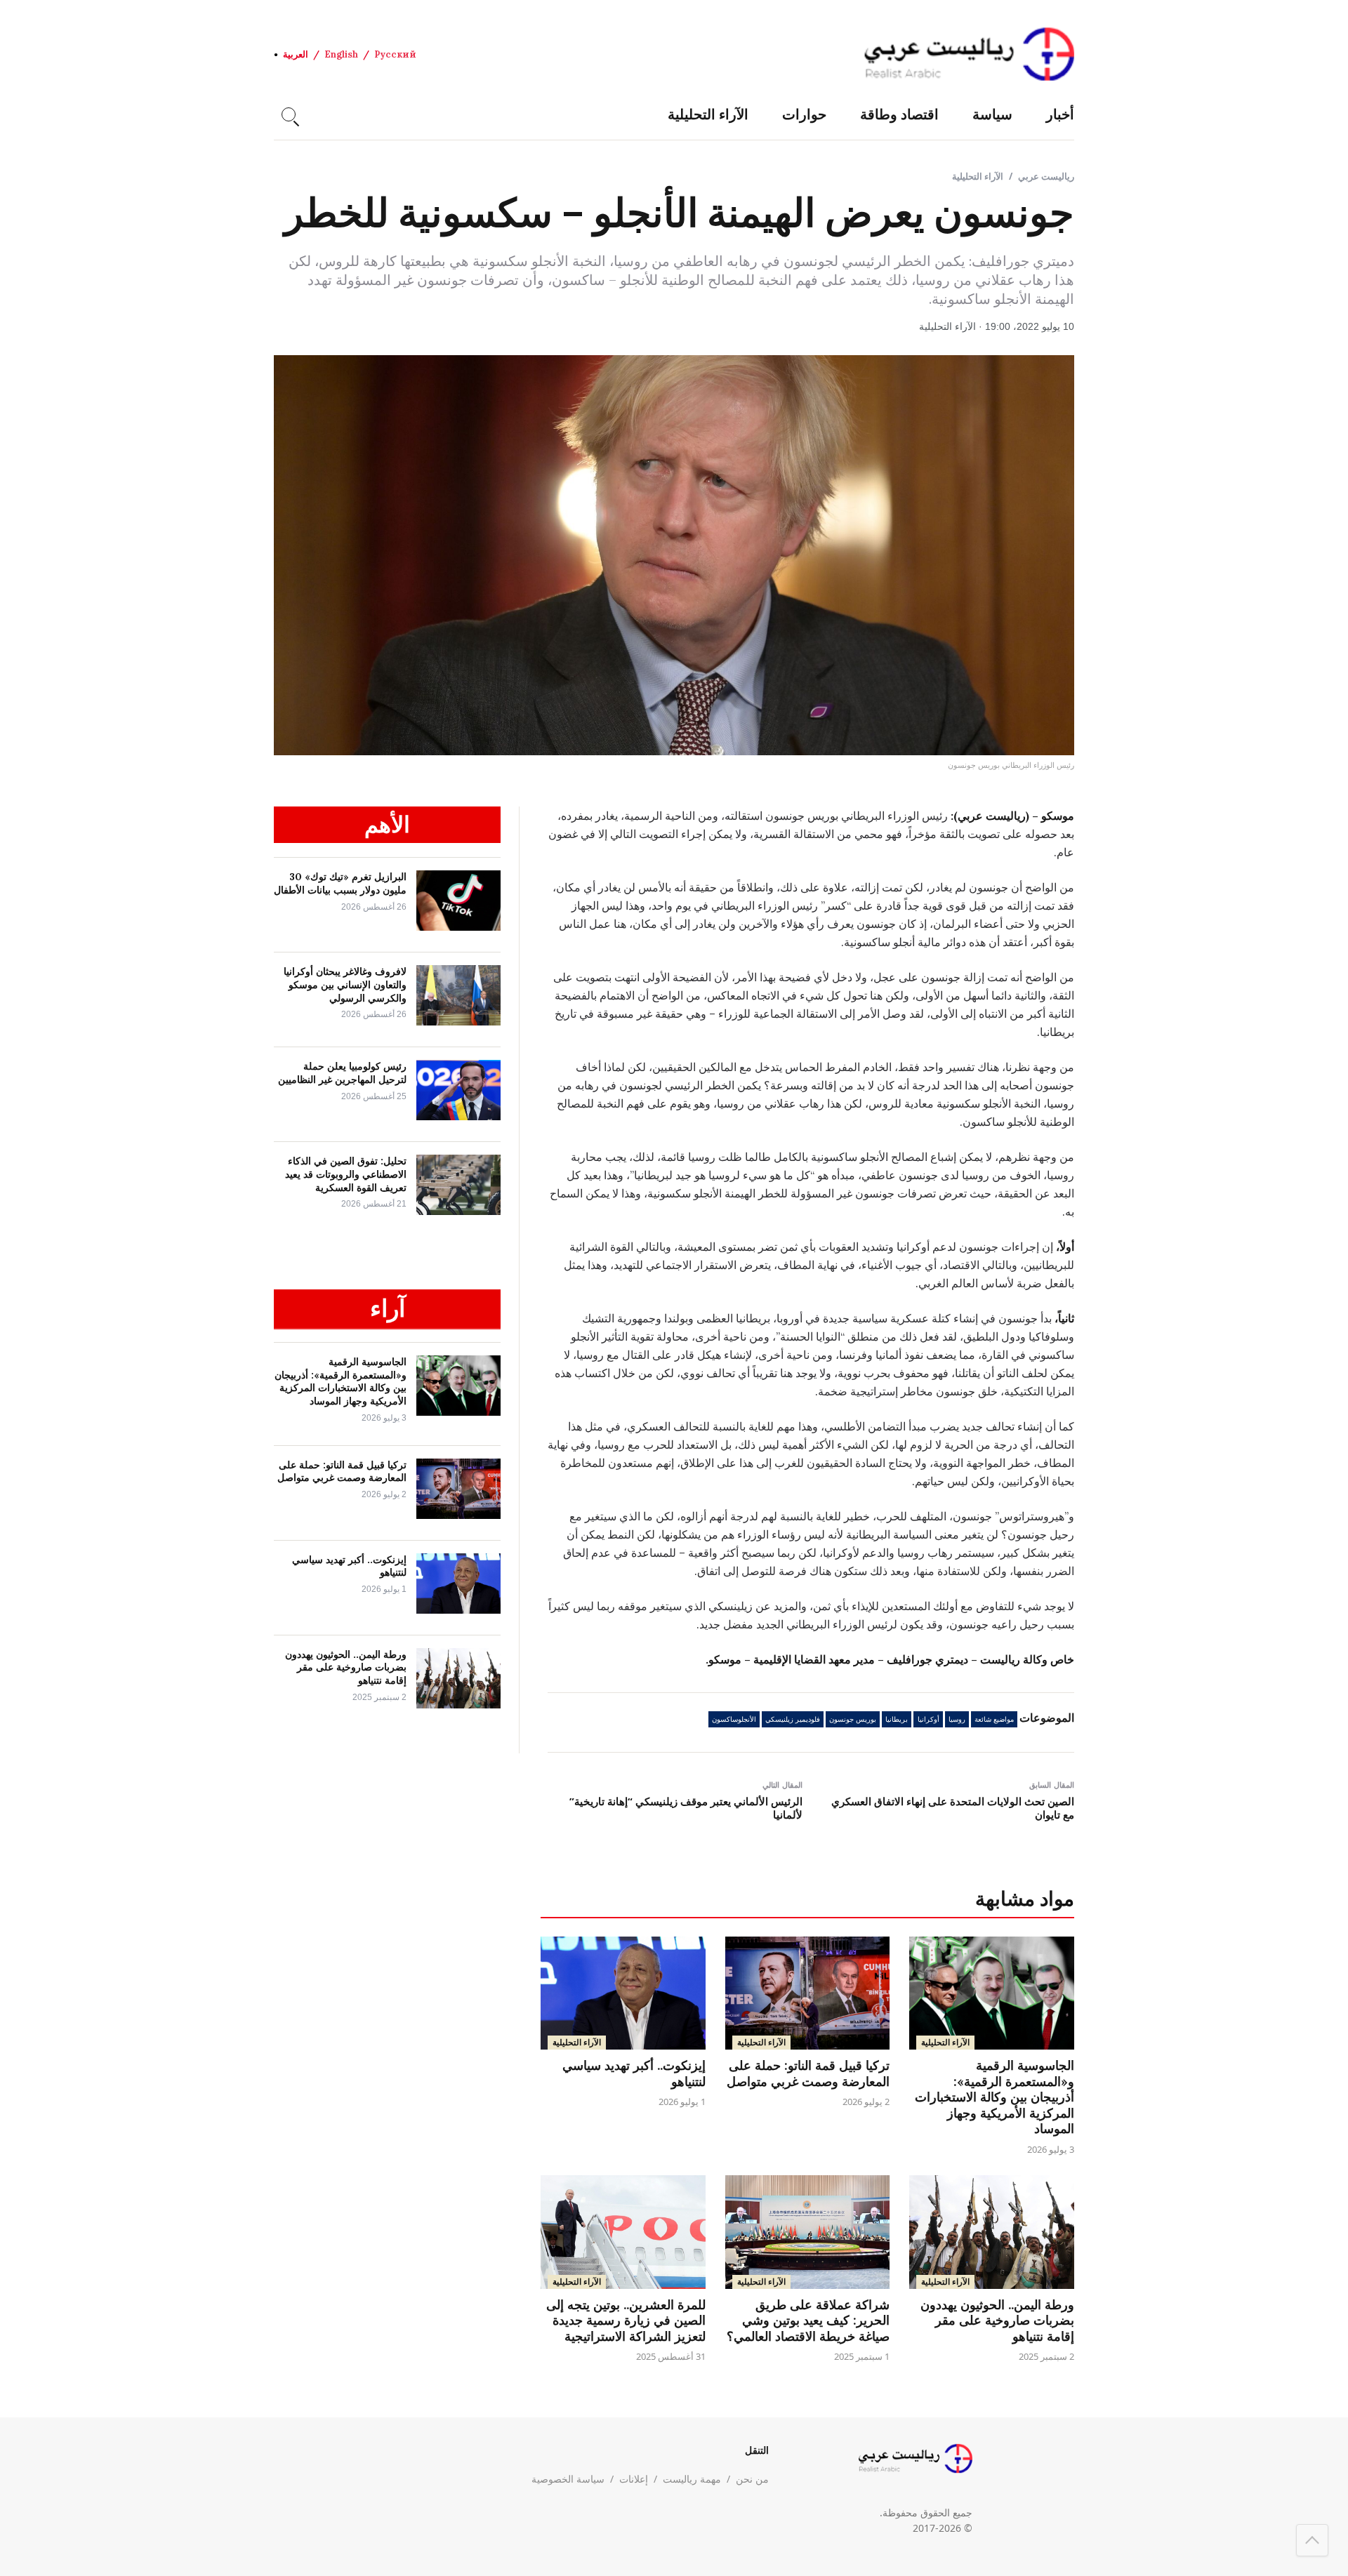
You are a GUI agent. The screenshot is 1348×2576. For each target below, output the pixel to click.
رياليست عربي (1046, 176)
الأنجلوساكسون (734, 1719)
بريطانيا (897, 1719)
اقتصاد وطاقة (899, 114)
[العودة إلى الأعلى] (1312, 2540)
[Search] (289, 114)
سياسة (992, 114)
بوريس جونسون (853, 1719)
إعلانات (634, 2479)
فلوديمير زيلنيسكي (793, 1719)
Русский (395, 54)
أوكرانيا (929, 1719)
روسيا (957, 1719)
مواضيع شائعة (994, 1719)
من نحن (752, 2479)
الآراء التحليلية (708, 114)
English (341, 54)
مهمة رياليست (692, 2479)
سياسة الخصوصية (568, 2479)
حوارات (804, 114)
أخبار (1060, 114)
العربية (296, 54)
